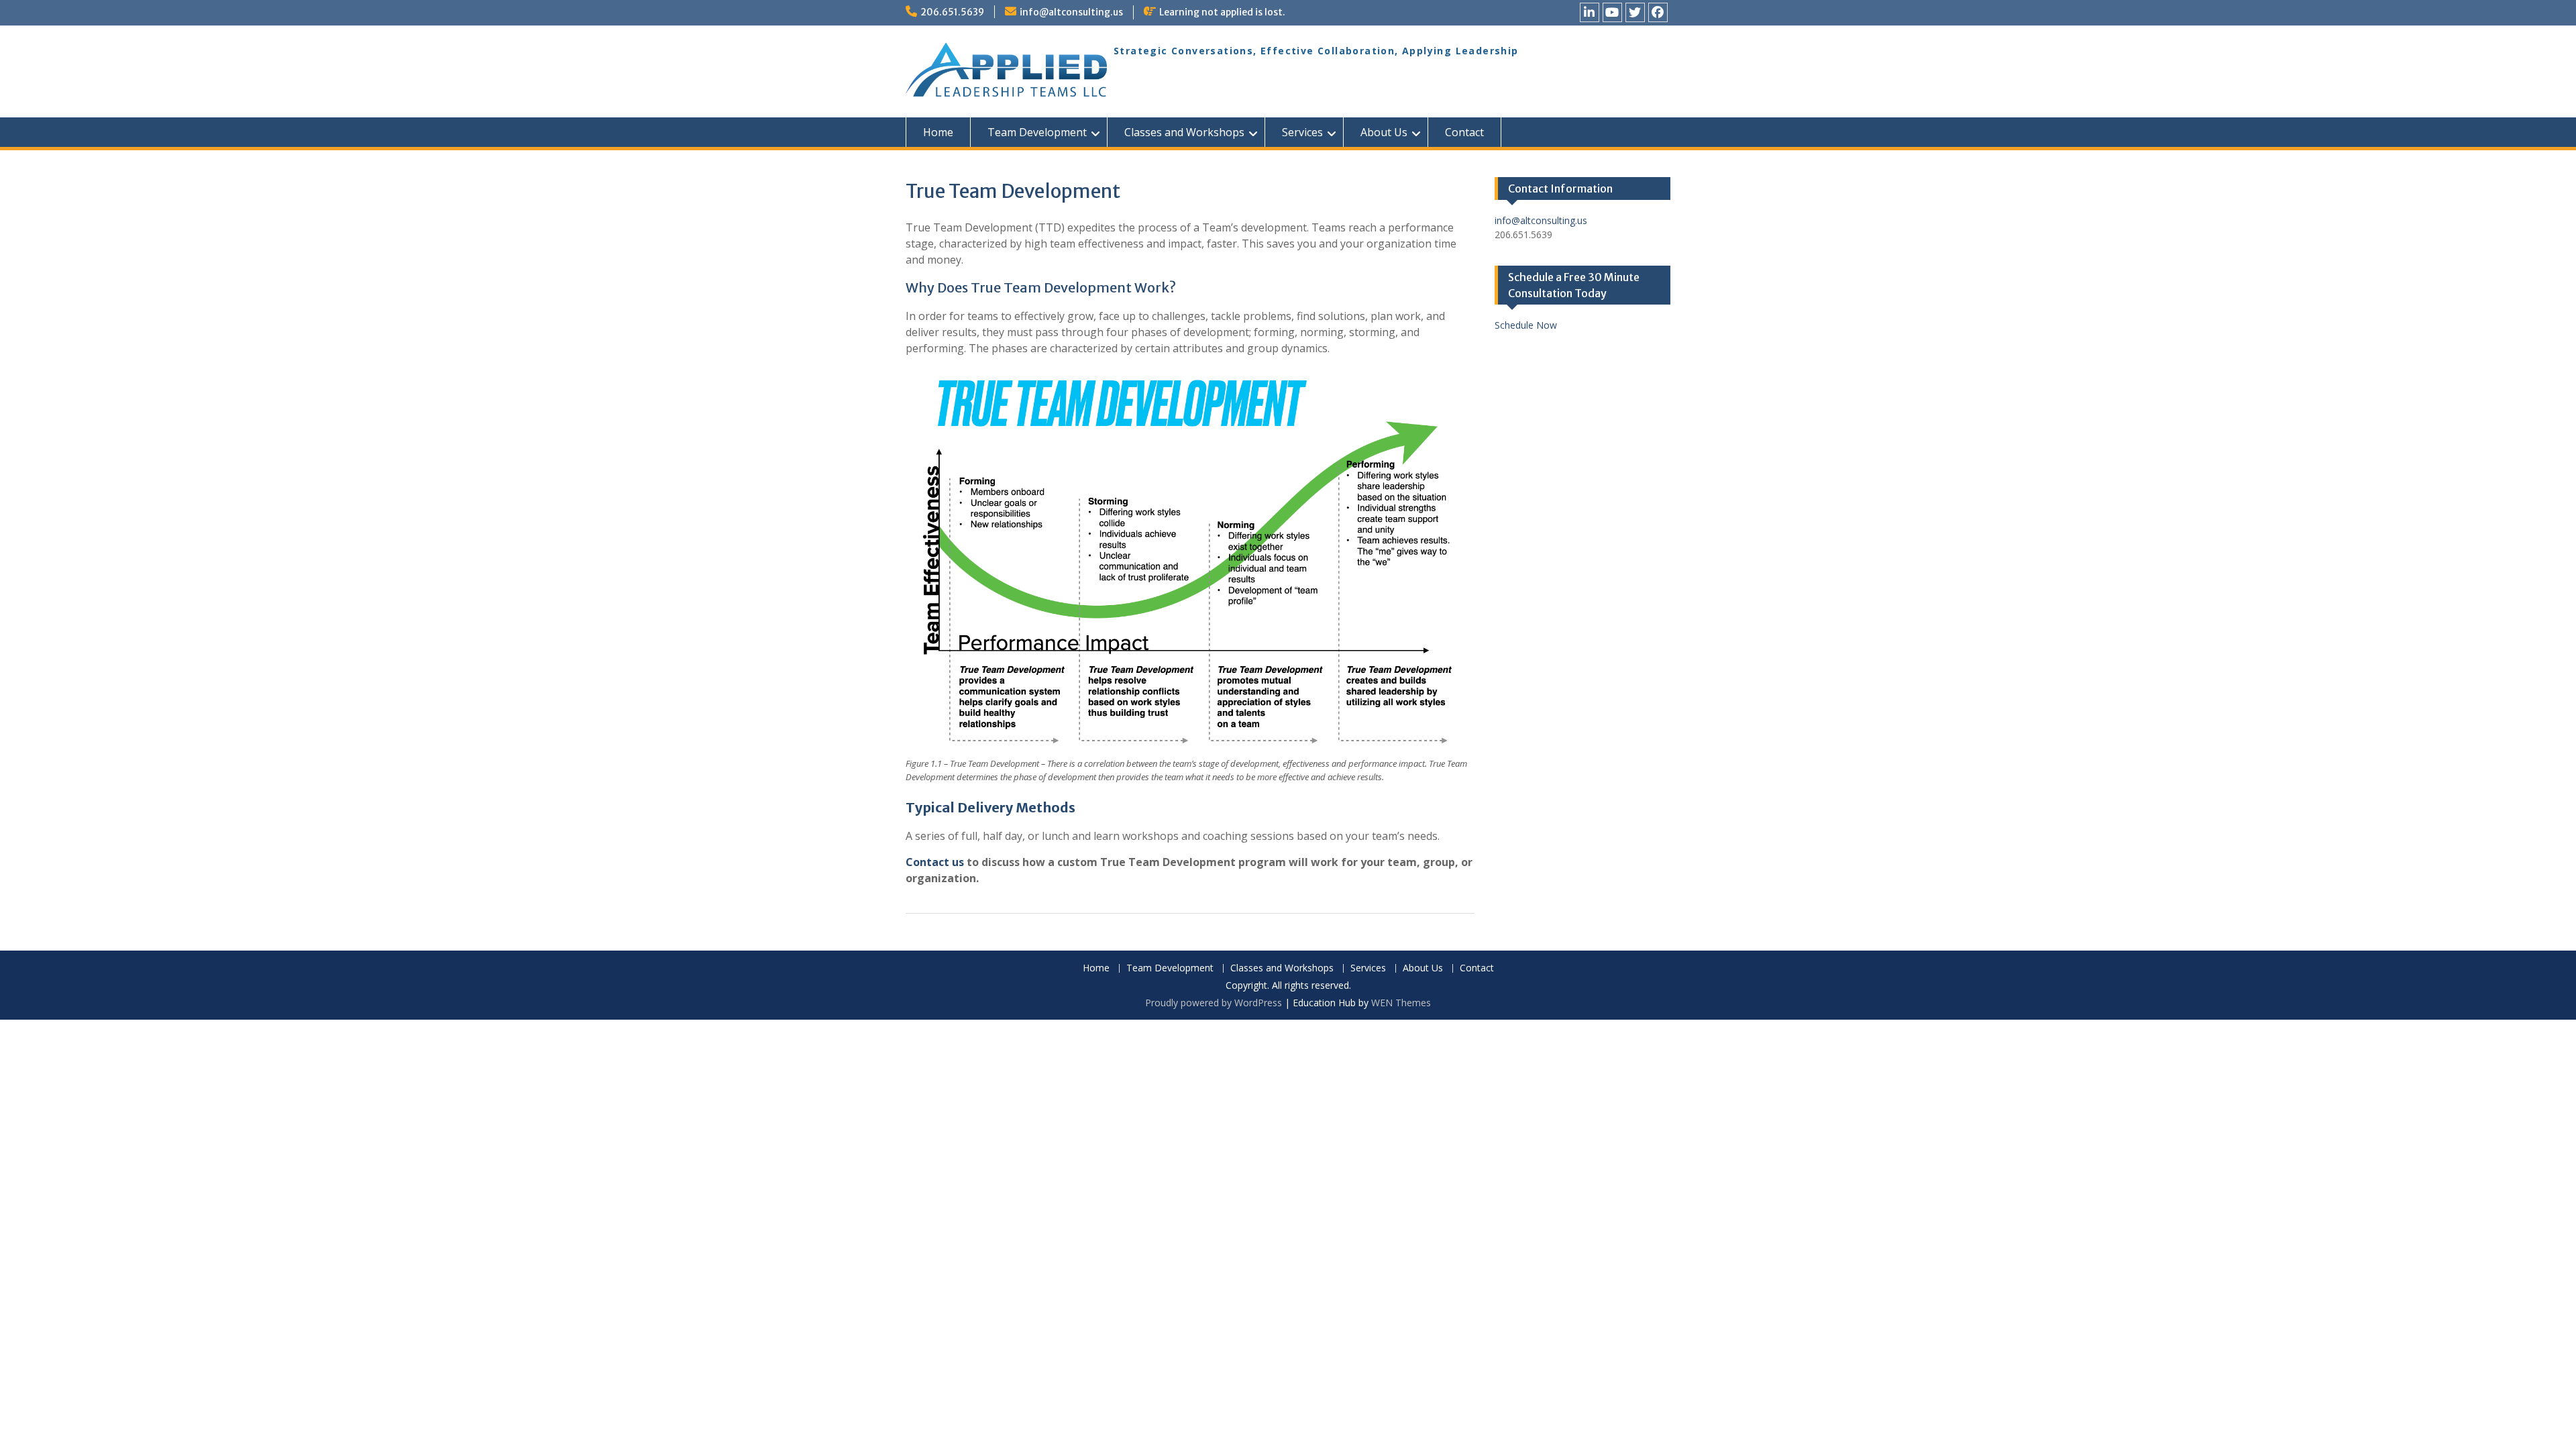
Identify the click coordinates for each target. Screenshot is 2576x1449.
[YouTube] (1612, 12)
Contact (1464, 132)
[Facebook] (1658, 12)
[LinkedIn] (1590, 12)
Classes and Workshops (1184, 132)
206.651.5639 (952, 12)
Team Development (1037, 132)
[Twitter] (1635, 12)
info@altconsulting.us (1071, 12)
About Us (1384, 132)
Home (938, 132)
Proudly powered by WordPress (1214, 1003)
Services (1302, 132)
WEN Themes (1401, 1003)
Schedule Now (1526, 325)
